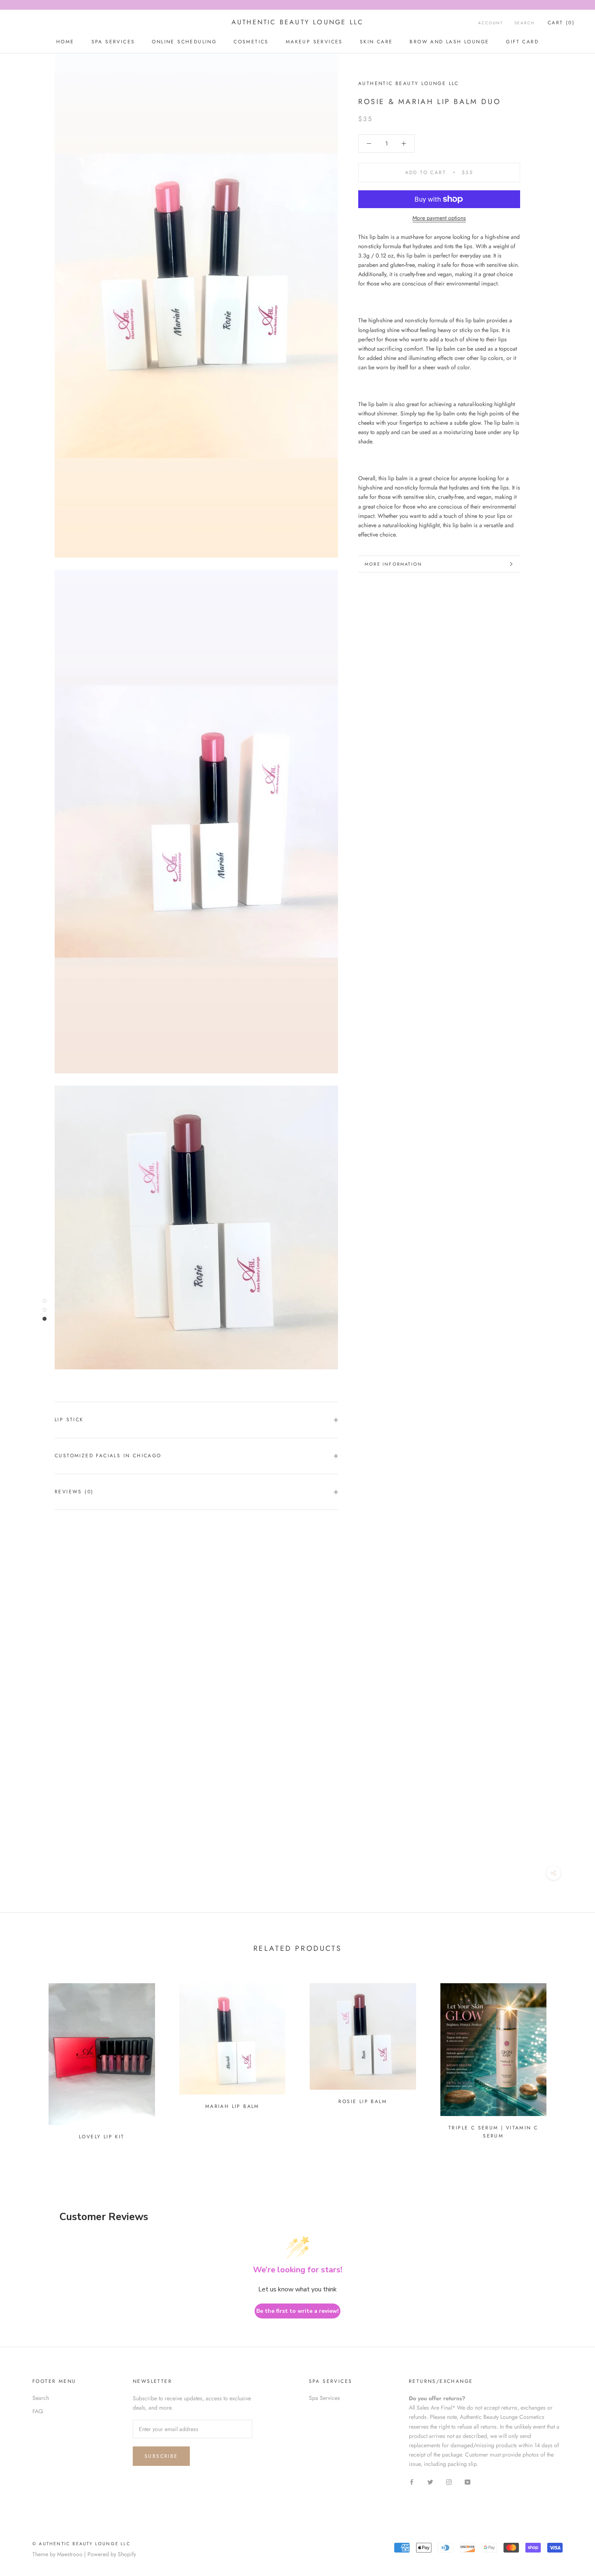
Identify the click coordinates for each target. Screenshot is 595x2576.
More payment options (439, 218)
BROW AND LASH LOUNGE (449, 42)
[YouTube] (467, 2481)
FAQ (38, 2411)
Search (525, 23)
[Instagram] (449, 2481)
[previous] (25, 2058)
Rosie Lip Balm (363, 2101)
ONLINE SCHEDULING (184, 42)
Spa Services (324, 2398)
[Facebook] (412, 2481)
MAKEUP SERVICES (314, 42)
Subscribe (161, 2456)
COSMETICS (251, 42)
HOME (65, 42)
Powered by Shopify (112, 2554)
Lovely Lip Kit (102, 2137)
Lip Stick (69, 1420)
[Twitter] (430, 2481)
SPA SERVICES (113, 42)
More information (393, 564)
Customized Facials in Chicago (108, 1456)
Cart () (561, 23)
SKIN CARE (376, 42)
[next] (570, 2058)
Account (491, 23)
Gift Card (522, 42)
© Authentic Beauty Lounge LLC (82, 2544)
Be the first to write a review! (297, 2311)
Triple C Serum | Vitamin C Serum (493, 2132)
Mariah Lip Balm (232, 2106)
